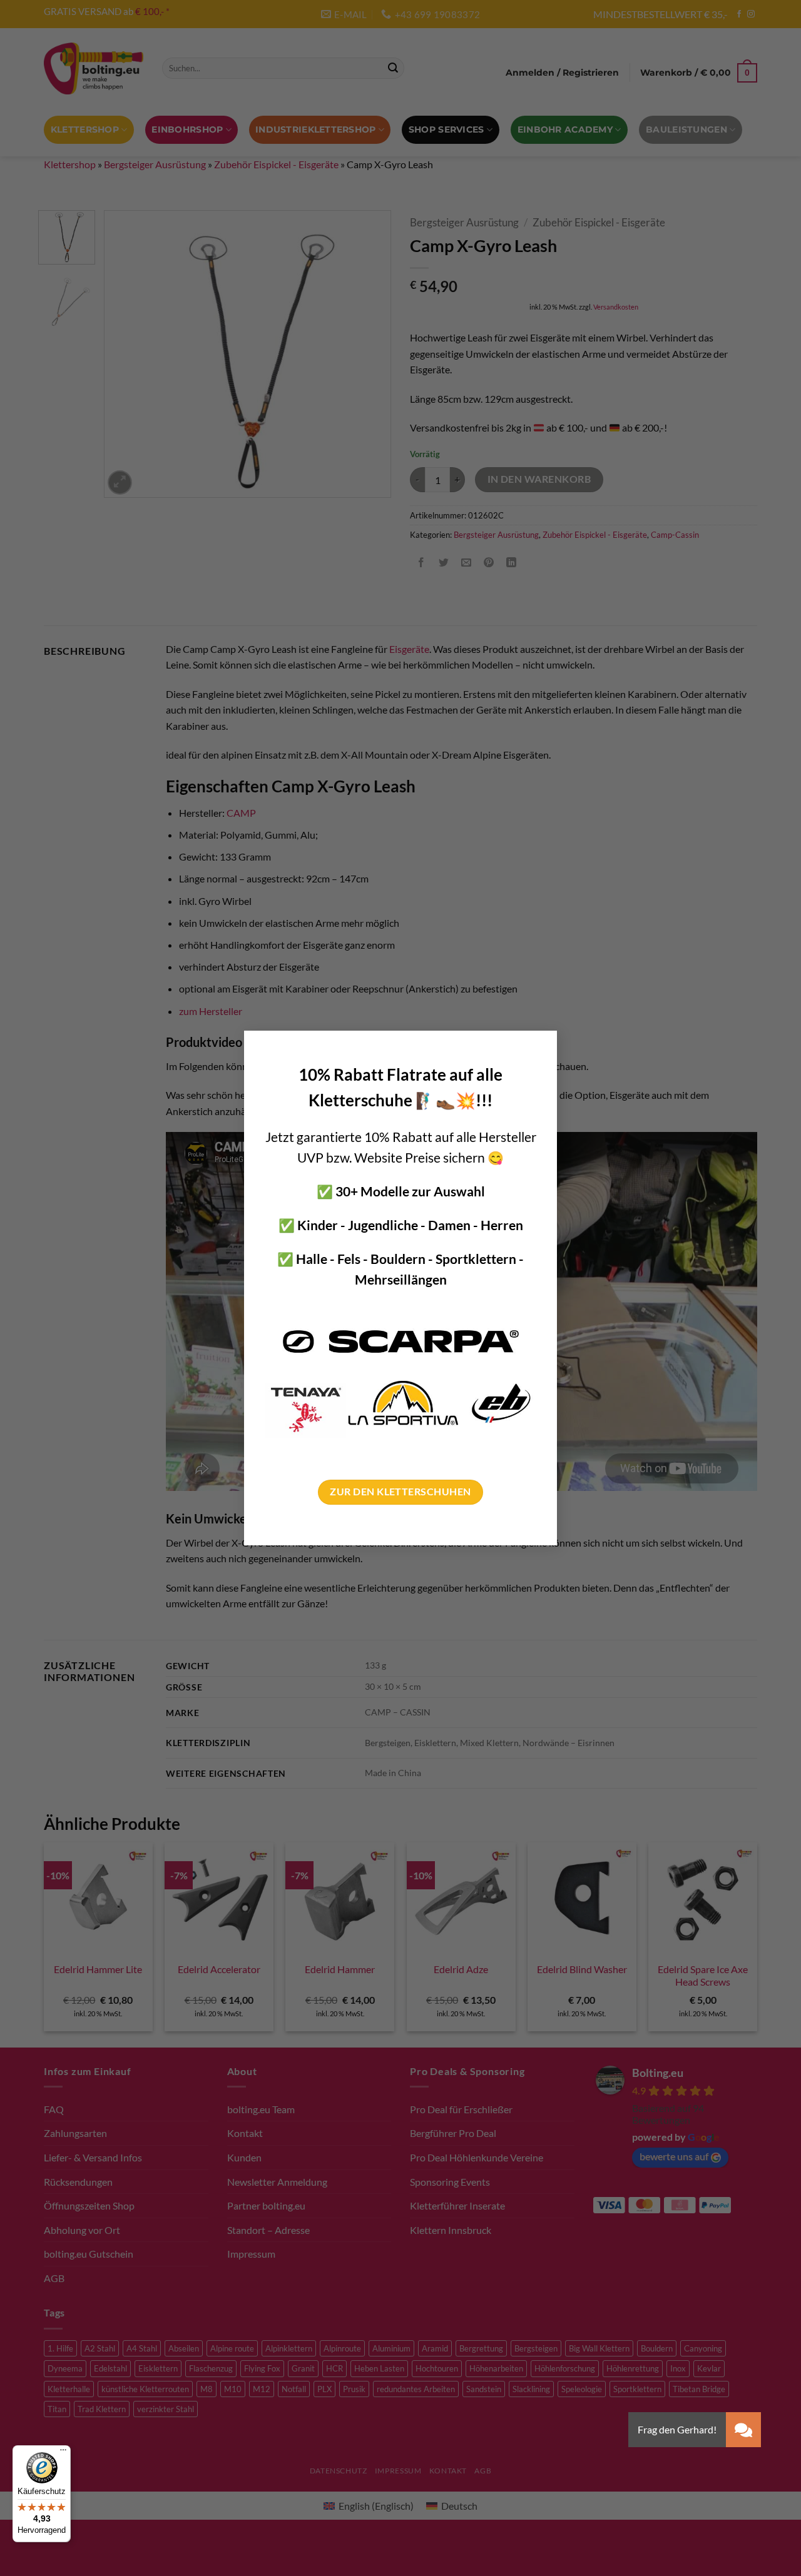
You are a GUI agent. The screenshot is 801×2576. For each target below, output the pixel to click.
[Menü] (63, 2453)
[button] (743, 2430)
